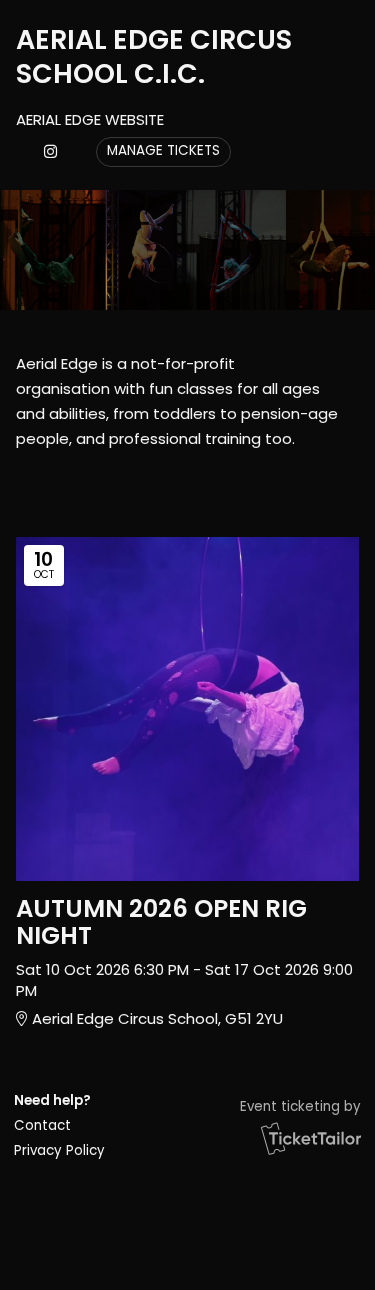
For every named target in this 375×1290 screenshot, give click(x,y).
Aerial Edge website (90, 119)
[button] (58, 1125)
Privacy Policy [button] (59, 1150)
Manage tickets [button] (163, 150)
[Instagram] (50, 151)
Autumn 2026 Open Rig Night (161, 922)
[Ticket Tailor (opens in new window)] (311, 1138)
